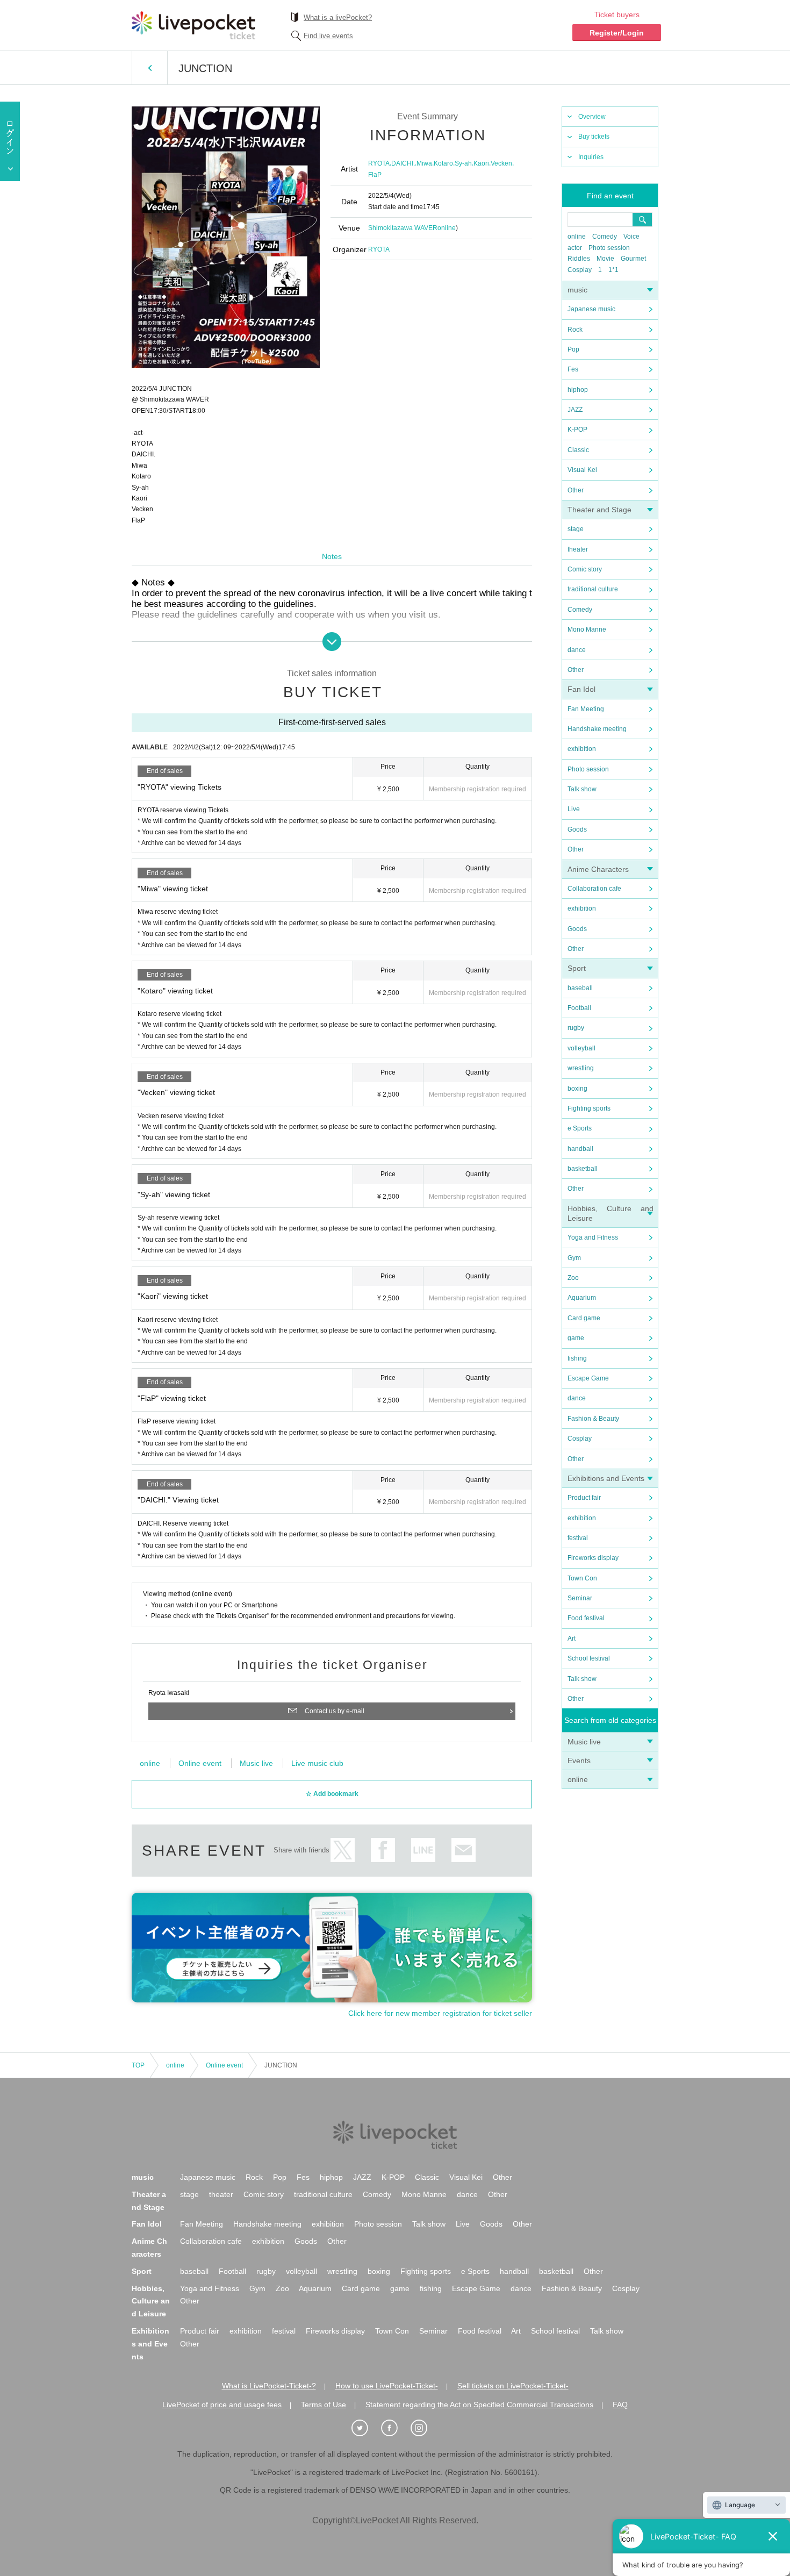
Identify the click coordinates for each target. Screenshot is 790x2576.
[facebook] (395, 2428)
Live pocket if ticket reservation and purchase (193, 25)
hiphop (578, 390)
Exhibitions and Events (606, 1478)
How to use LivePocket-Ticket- (387, 2386)
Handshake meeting (597, 729)
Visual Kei (582, 470)
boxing (577, 1089)
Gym (574, 1258)
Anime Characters (598, 869)
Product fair (584, 1498)
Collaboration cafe (594, 889)
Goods (577, 829)
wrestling (581, 1068)
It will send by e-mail (464, 1850)
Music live (584, 1742)
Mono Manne (587, 629)
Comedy (605, 237)
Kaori (481, 163)
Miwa (424, 163)
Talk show (582, 789)
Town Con (582, 1578)
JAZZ (575, 410)
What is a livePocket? (338, 17)
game (576, 1338)
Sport (577, 968)
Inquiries (591, 157)
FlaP (375, 175)
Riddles (579, 259)
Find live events (328, 36)
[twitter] (365, 2428)
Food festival (586, 1618)
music (577, 290)
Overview (592, 117)
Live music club (317, 1763)
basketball (583, 1169)
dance (577, 650)
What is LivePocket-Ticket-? (269, 2386)
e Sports (580, 1128)
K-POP (577, 430)
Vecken (501, 163)
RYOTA (379, 163)
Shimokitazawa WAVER (403, 228)
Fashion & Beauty (593, 1419)
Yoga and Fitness (593, 1237)
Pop (573, 349)
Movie (605, 259)
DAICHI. (403, 163)
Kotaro (443, 163)
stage (576, 529)
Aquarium (582, 1298)
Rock (575, 330)
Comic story (585, 569)
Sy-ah (463, 163)
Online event (200, 1763)
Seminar (580, 1598)
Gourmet (633, 259)
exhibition (582, 749)
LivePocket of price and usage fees (222, 2405)
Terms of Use (324, 2405)
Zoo (573, 1278)
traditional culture (593, 589)
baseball (580, 988)
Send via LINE (423, 1850)
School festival (589, 1658)
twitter (343, 1850)
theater (578, 549)
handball (580, 1149)
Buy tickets (594, 137)
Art (572, 1638)
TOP (138, 2065)
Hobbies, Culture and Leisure (151, 2301)
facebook (383, 1850)
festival (578, 1538)
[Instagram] (425, 2428)
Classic (578, 450)
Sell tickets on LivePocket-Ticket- (513, 2386)
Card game (584, 1318)
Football (579, 1008)
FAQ (620, 2405)
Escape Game (588, 1378)
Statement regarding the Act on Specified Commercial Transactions (479, 2405)
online (577, 237)
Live (574, 809)
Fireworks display (593, 1558)
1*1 (613, 270)
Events (579, 1761)
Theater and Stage (599, 510)
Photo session (609, 248)
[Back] (150, 68)
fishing (577, 1358)
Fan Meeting (586, 709)
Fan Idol (581, 689)
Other (576, 490)
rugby (576, 1028)
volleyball (581, 1048)
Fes (573, 369)
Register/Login (617, 33)
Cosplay (580, 270)
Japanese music (591, 309)
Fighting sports (589, 1108)
